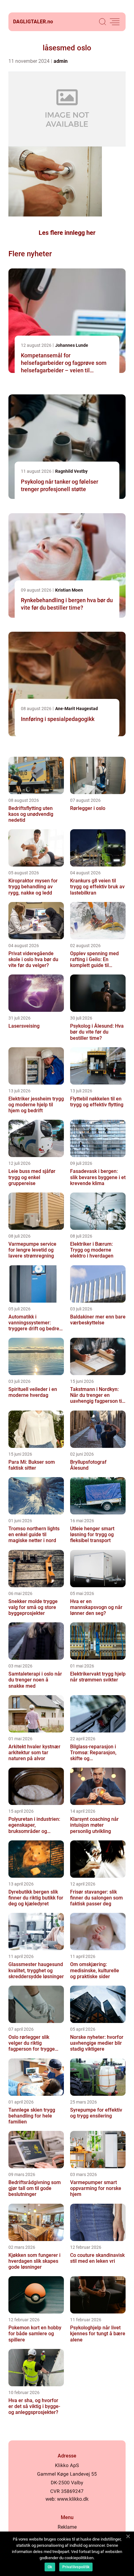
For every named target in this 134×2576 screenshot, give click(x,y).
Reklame (67, 2527)
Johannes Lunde (72, 345)
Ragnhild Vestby (71, 471)
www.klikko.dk (73, 2499)
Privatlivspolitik (76, 2567)
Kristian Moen (69, 590)
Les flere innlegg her (67, 233)
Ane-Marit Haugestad (77, 709)
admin (61, 61)
